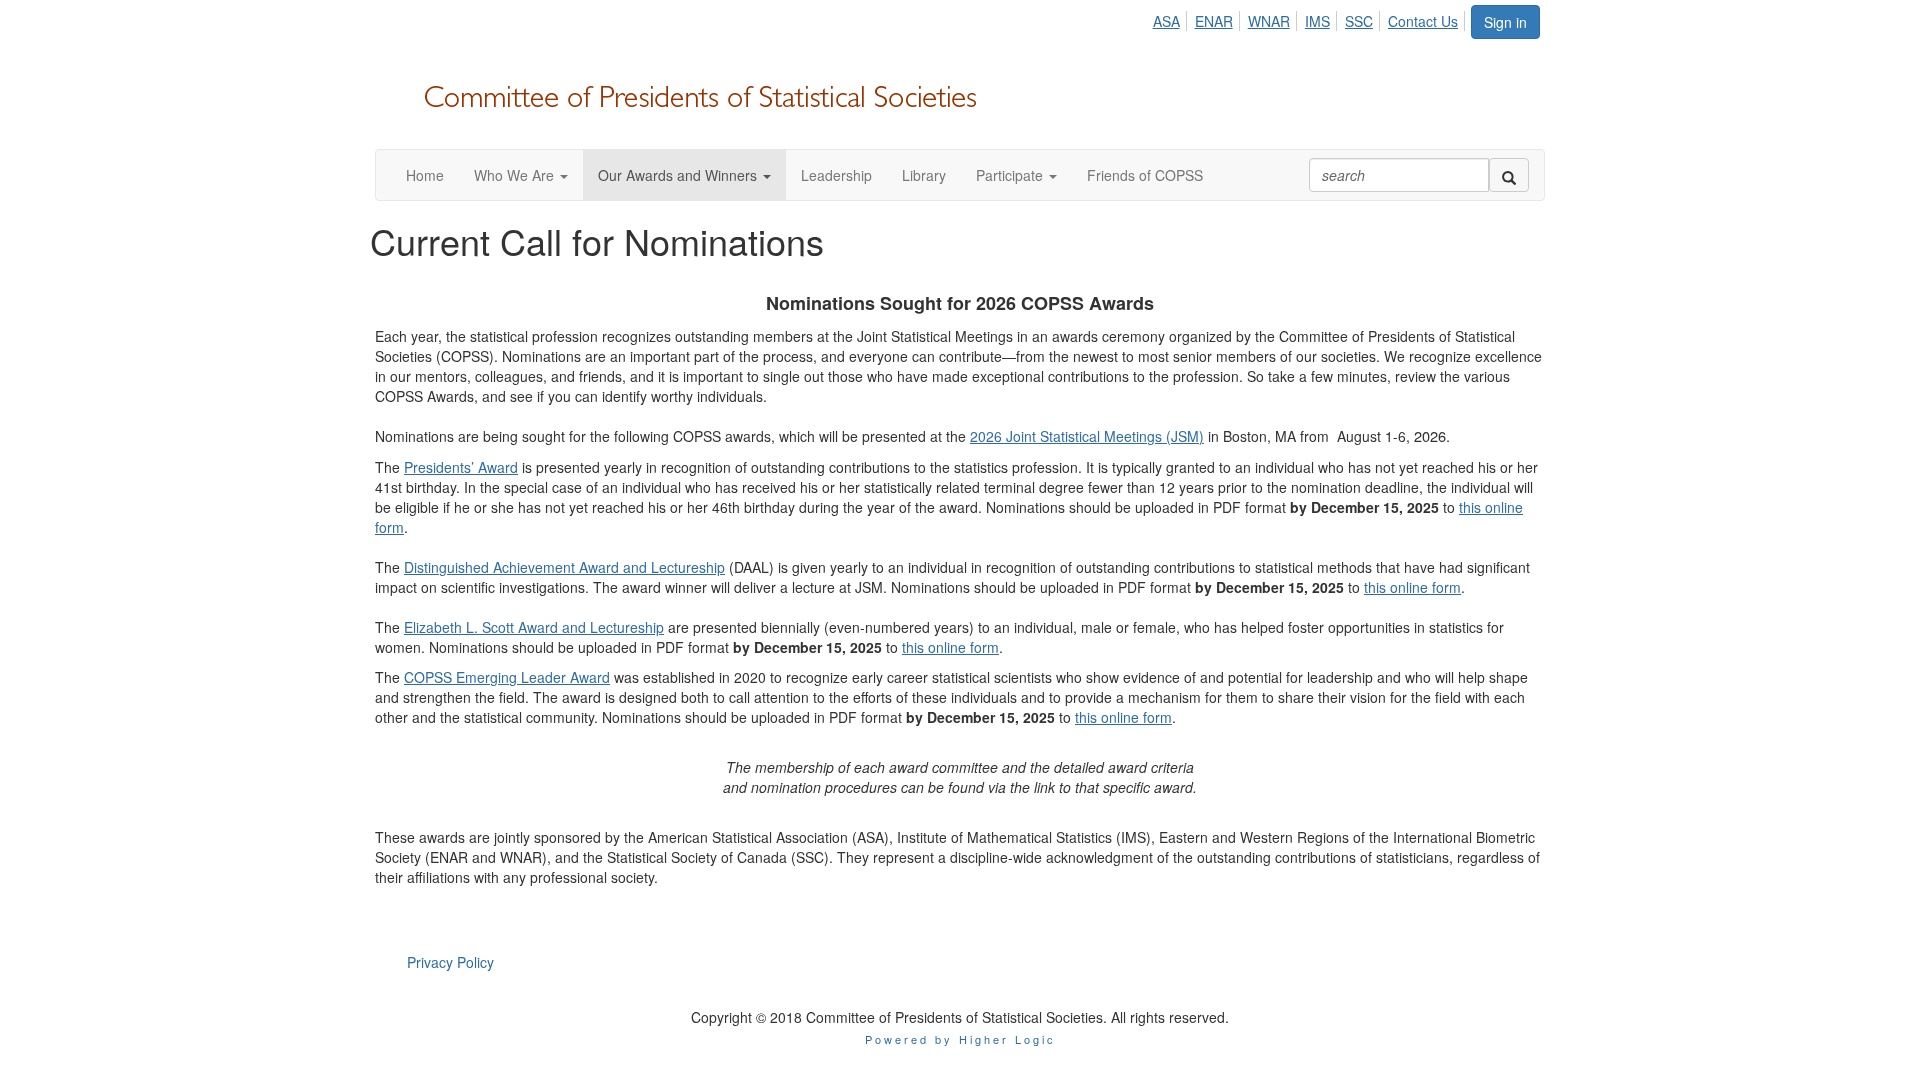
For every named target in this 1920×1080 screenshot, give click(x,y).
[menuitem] (1171, 18)
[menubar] (1310, 18)
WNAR (1269, 21)
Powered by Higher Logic (960, 1039)
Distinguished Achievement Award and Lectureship (564, 567)
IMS (1317, 21)
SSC (1359, 21)
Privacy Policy (450, 962)
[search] (1509, 175)
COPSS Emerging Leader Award (507, 677)
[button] (521, 175)
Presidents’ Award (461, 467)
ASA (1166, 21)
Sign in (1505, 22)
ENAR (1214, 21)
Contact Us (1423, 21)
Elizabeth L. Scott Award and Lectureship (534, 627)
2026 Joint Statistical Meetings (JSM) (1087, 436)
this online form (1412, 587)
